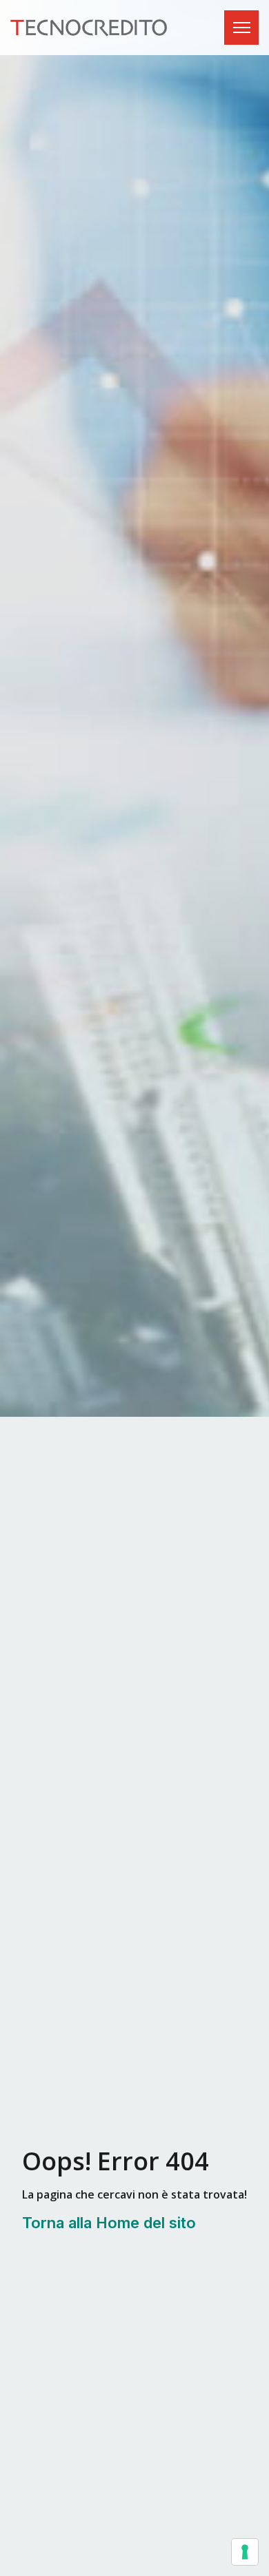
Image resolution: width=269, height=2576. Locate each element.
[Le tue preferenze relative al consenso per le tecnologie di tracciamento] (245, 2552)
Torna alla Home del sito (109, 2223)
